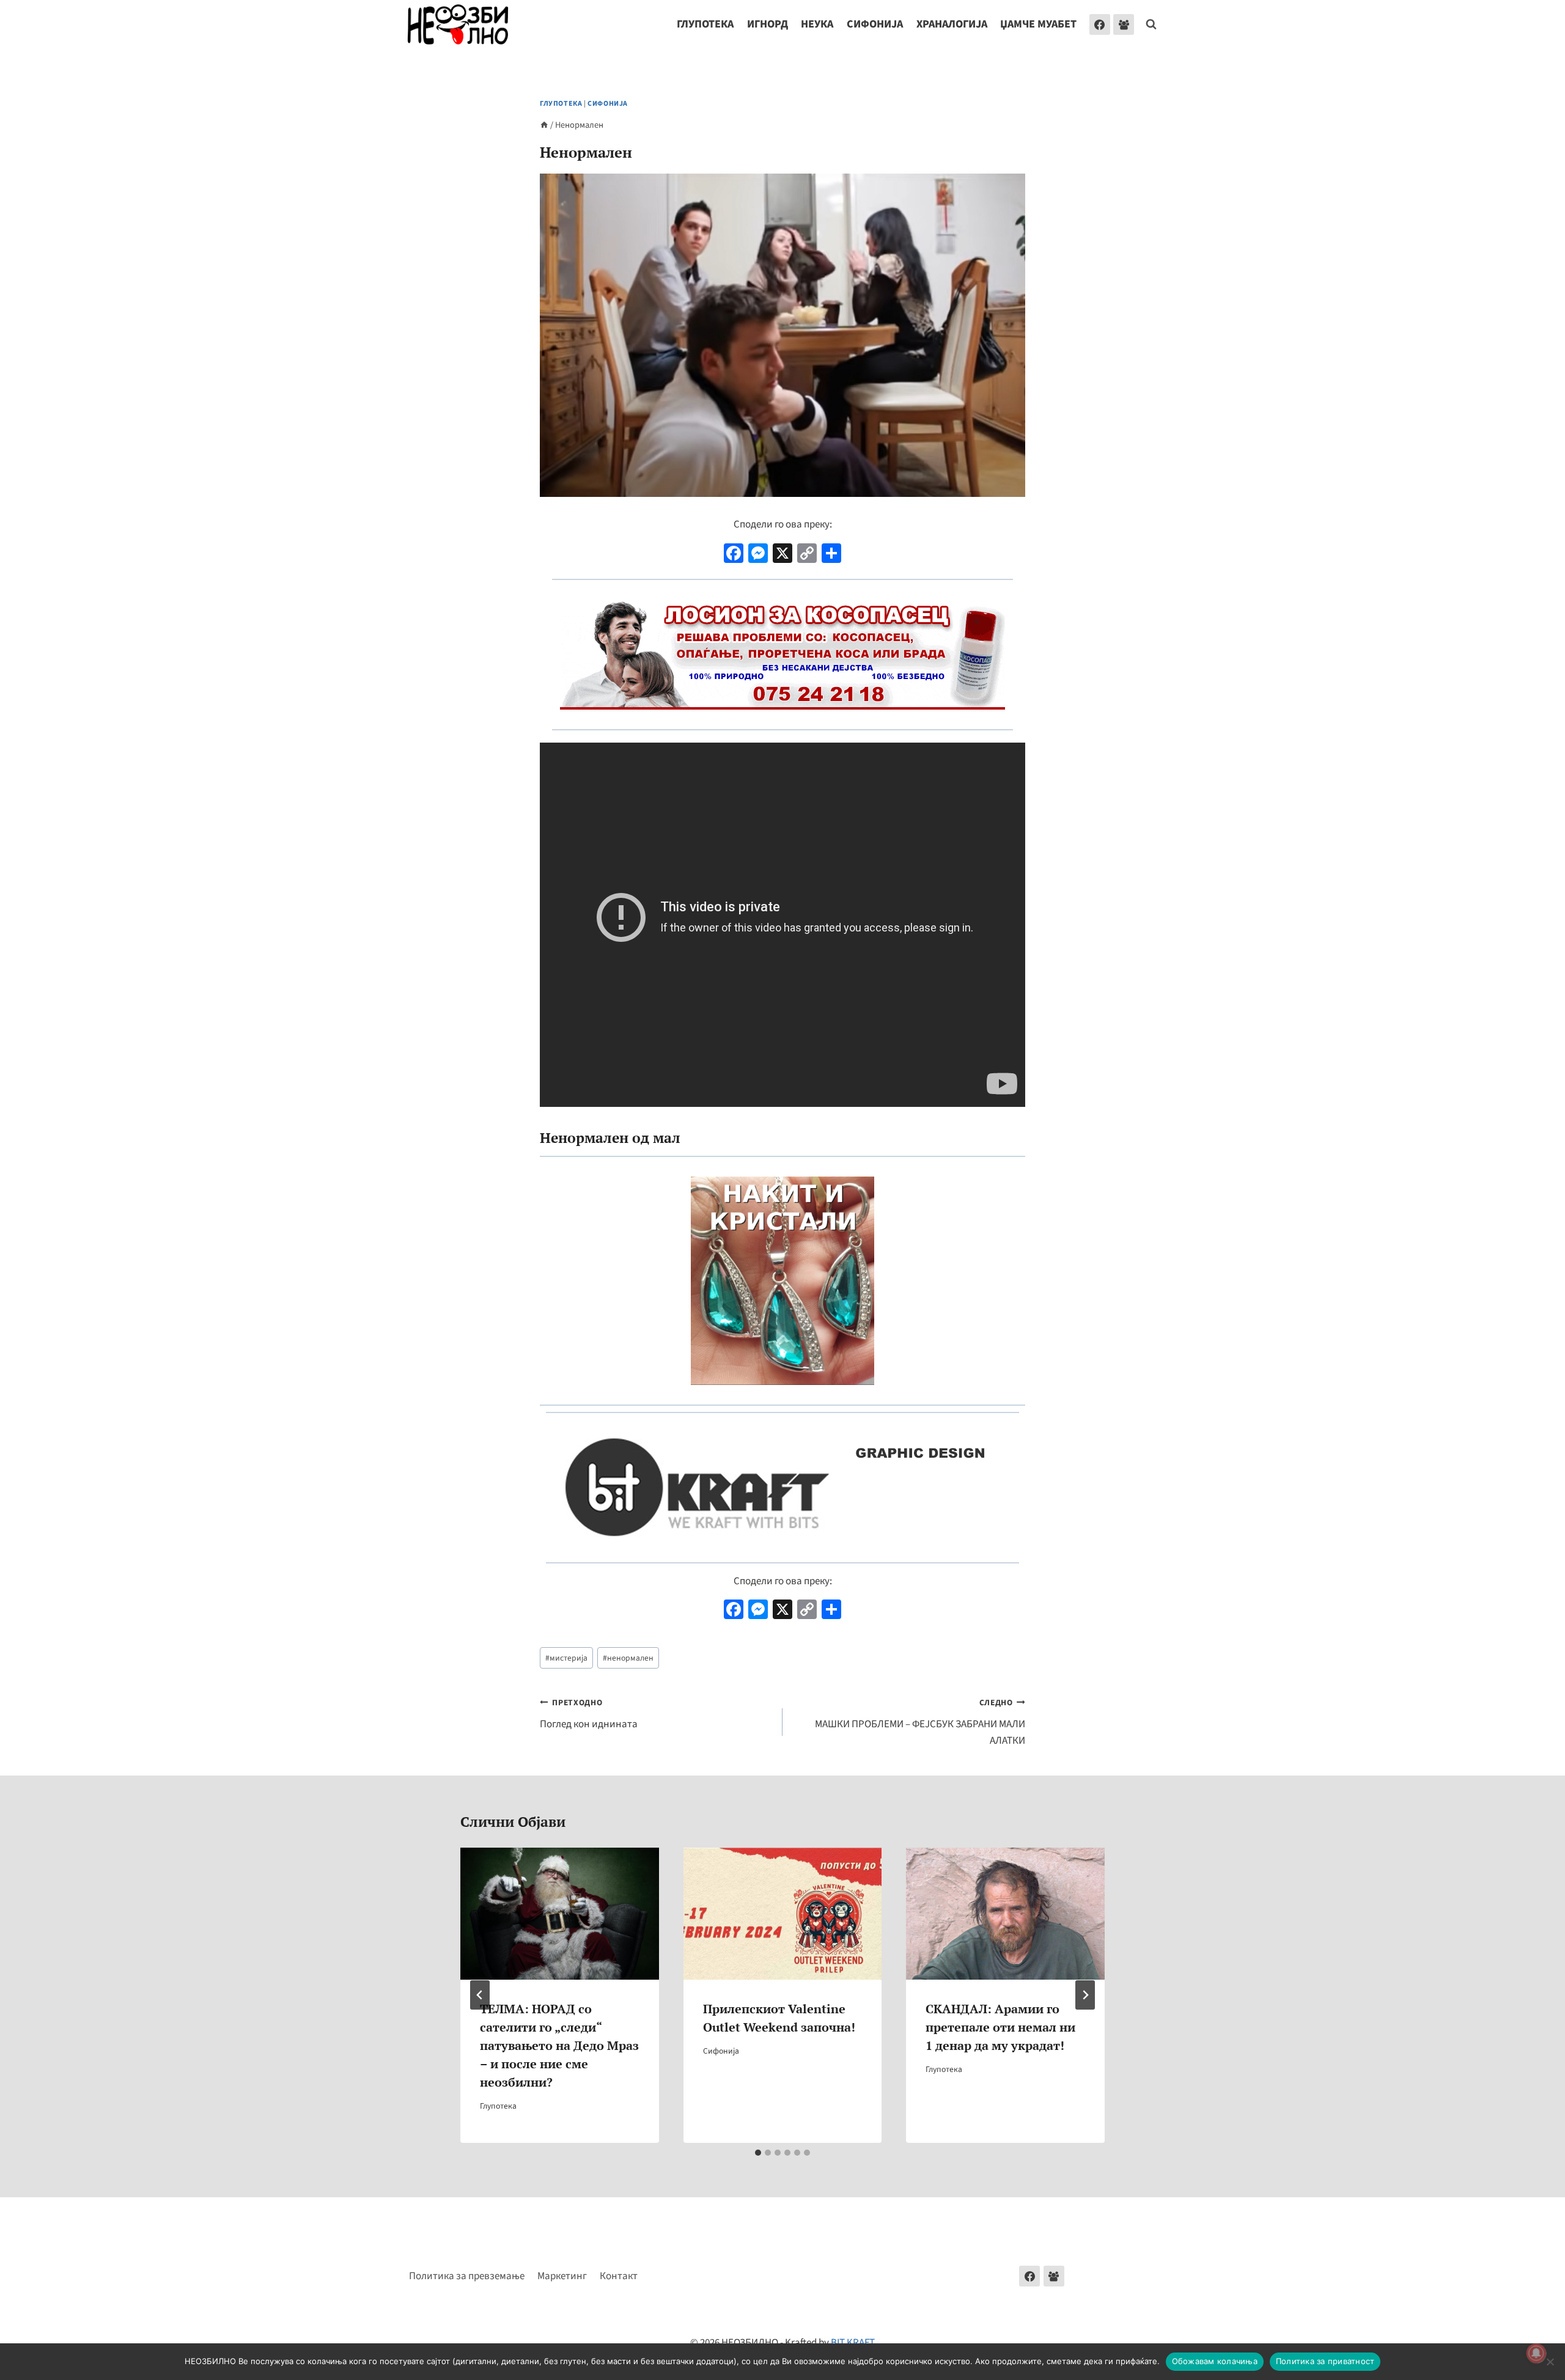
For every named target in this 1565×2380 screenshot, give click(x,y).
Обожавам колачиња (1215, 2361)
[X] (782, 555)
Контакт (619, 2276)
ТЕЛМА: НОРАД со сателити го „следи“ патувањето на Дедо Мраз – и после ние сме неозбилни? (559, 2045)
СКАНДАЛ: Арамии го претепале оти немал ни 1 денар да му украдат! (1000, 2026)
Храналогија (952, 24)
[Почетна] (544, 125)
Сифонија (875, 24)
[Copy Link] (807, 555)
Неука (817, 24)
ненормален (628, 1658)
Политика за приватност (1325, 2361)
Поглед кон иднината (589, 1714)
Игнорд (768, 24)
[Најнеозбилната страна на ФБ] (1100, 24)
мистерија (566, 1658)
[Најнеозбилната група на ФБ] (1124, 24)
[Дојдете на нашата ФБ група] (1054, 2276)
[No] (1550, 2362)
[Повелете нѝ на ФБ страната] (1029, 2276)
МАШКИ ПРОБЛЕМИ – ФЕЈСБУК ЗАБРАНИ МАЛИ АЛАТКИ (920, 1722)
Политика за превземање (467, 2276)
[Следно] (1085, 1995)
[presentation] (560, 1914)
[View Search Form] (1151, 24)
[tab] (758, 2153)
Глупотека (705, 24)
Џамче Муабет (1038, 24)
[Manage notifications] (1536, 2353)
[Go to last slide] (480, 1995)
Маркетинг (562, 2276)
